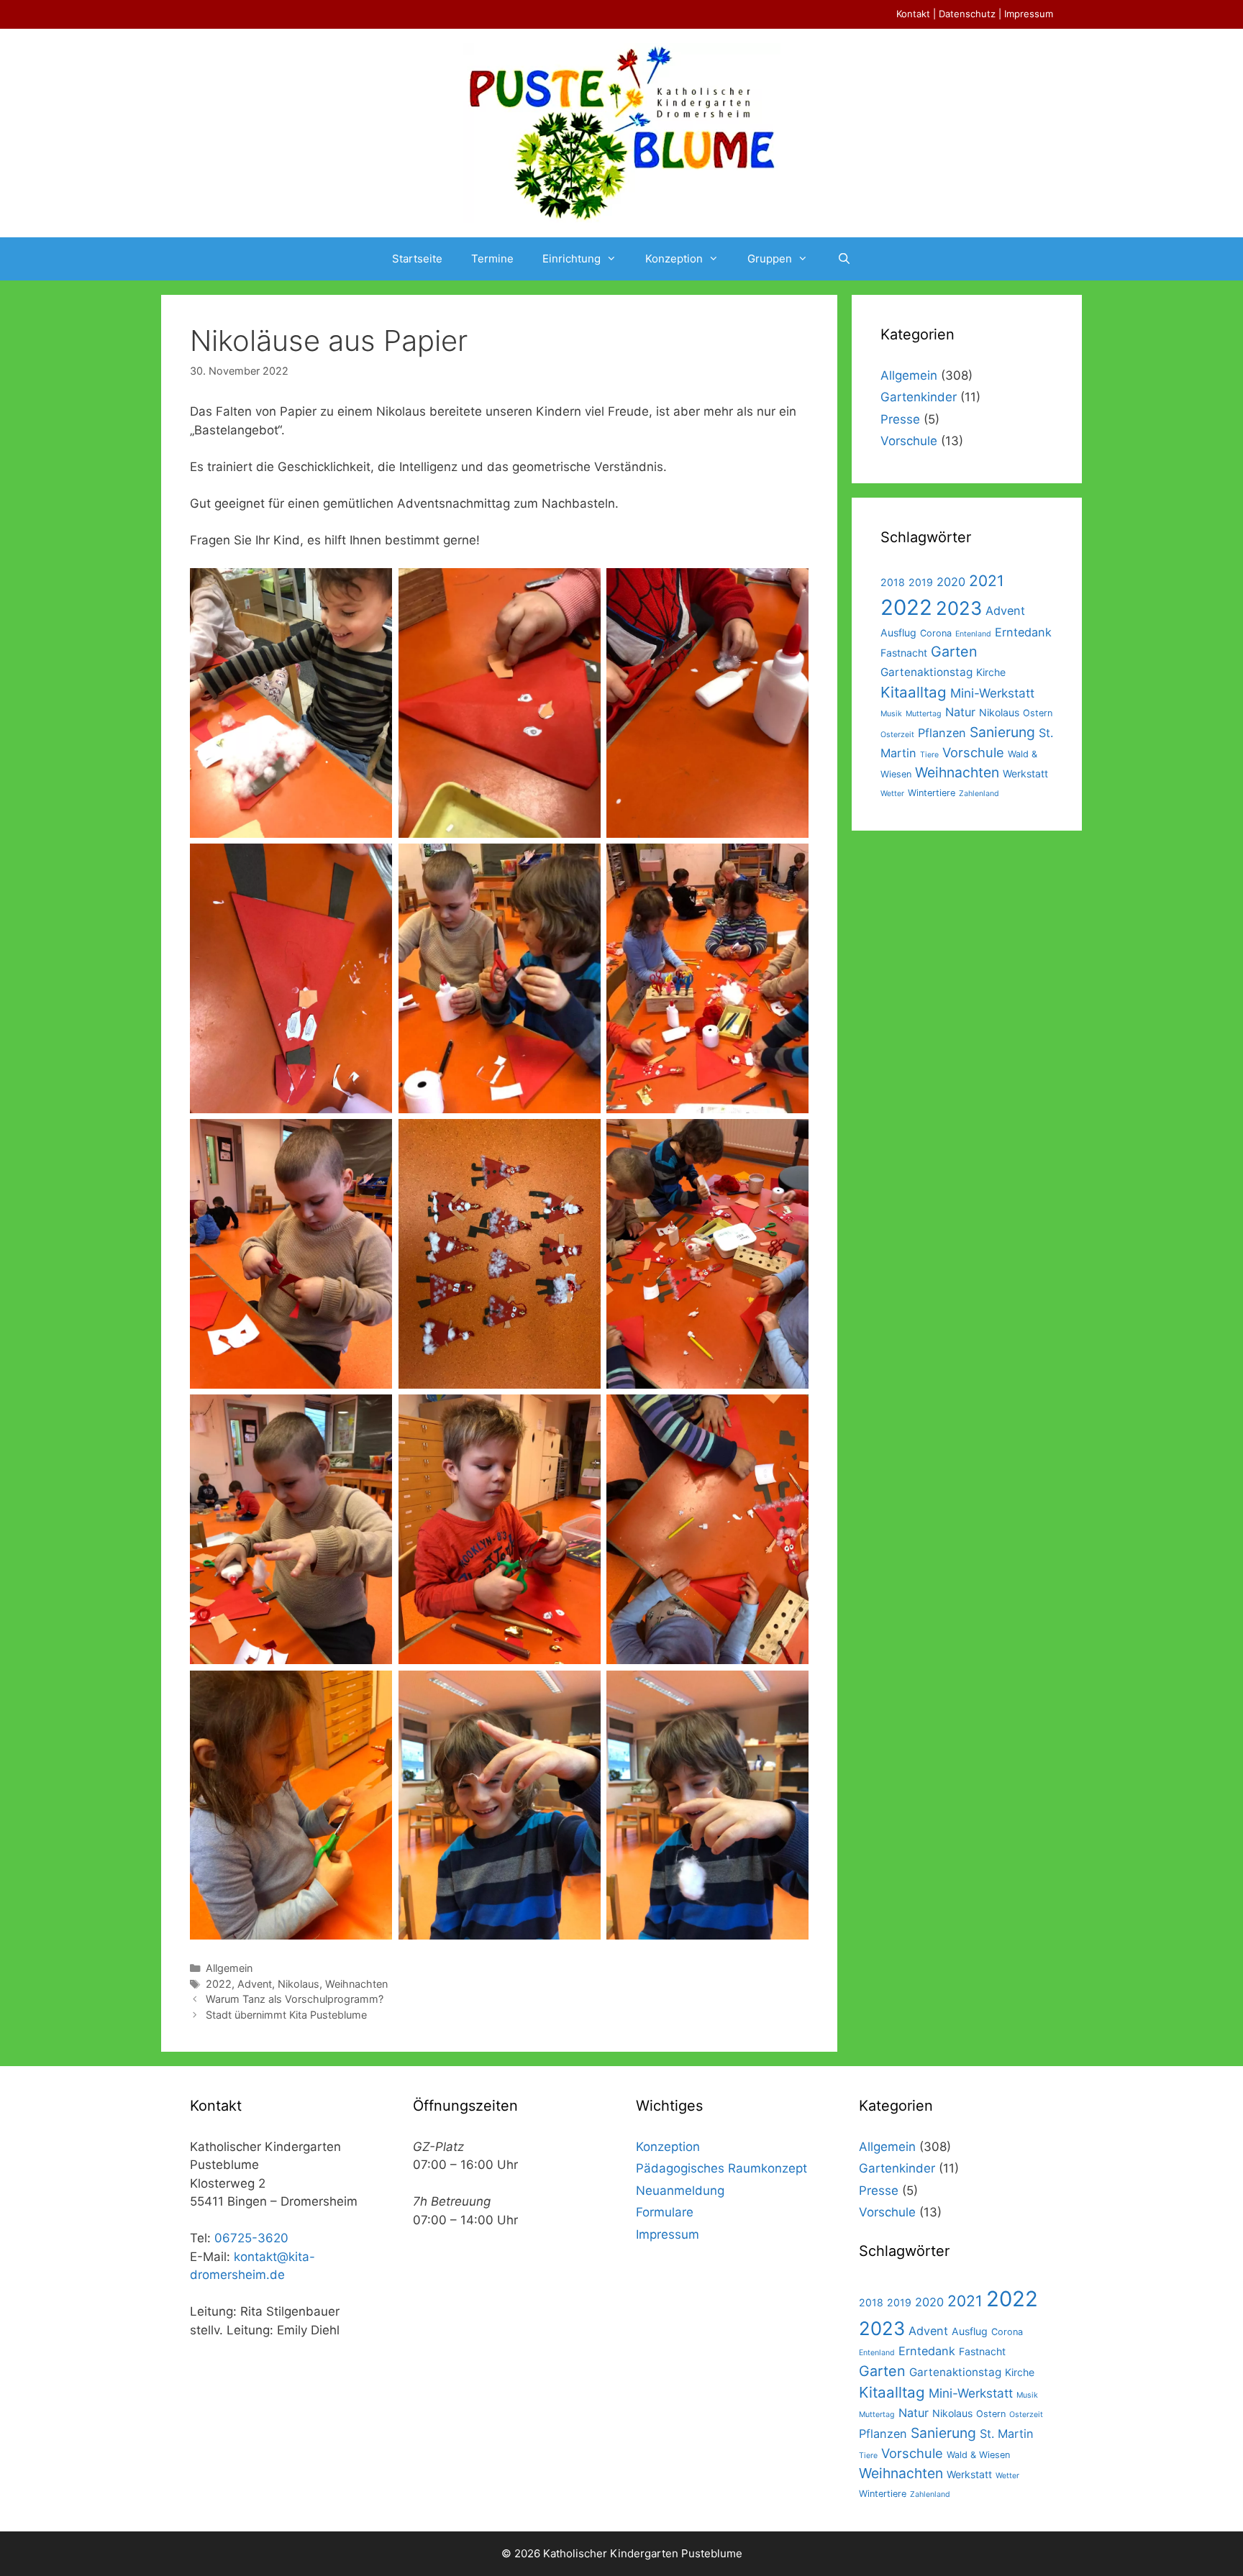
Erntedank (1023, 632)
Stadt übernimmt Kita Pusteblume (286, 2015)
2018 (893, 582)
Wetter (892, 794)
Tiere (929, 755)
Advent (255, 1984)
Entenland (973, 634)
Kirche (991, 672)
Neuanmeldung (680, 2191)
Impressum (1029, 14)
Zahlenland (979, 794)
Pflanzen (942, 733)
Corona (936, 633)
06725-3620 (251, 2238)
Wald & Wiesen (978, 2455)
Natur (960, 712)
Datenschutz (967, 14)
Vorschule (909, 441)
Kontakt (913, 14)
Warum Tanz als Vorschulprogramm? (295, 1999)
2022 (219, 1984)
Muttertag (924, 714)
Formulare (665, 2212)
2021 (987, 581)
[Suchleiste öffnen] (843, 259)
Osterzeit (897, 735)
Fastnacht (904, 653)
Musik (891, 714)
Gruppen (770, 259)
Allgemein (229, 1968)
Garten (954, 652)
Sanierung (1002, 732)
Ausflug (898, 632)
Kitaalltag (914, 692)
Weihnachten (356, 1984)
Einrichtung (572, 259)
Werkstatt (1025, 773)
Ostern (1038, 713)
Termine (492, 259)
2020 (951, 582)
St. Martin (1007, 2434)
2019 (921, 582)
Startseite (417, 259)
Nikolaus (299, 1984)
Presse (900, 419)
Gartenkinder (919, 397)
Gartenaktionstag (926, 672)
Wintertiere (932, 793)
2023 (959, 608)
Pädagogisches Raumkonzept (721, 2168)
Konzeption (674, 259)
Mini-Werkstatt (992, 693)
